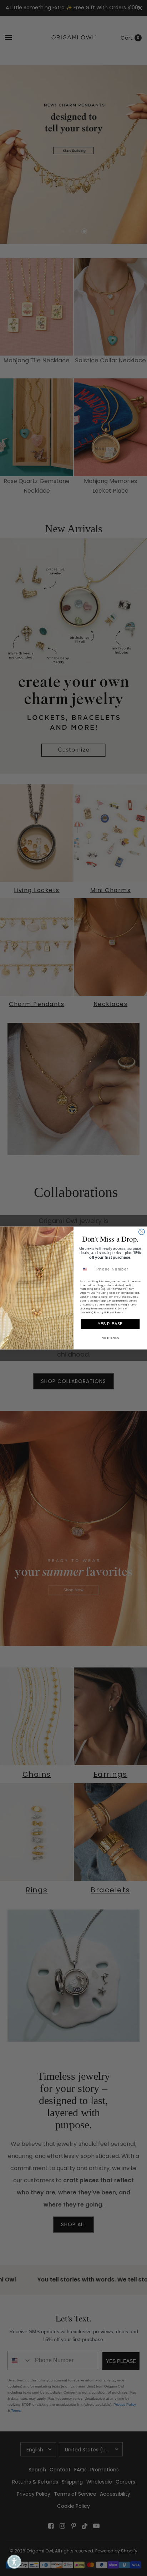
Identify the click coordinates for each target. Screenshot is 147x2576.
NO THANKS (110, 1338)
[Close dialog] (142, 1232)
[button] (14, 2562)
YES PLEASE (110, 1324)
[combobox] (87, 1269)
